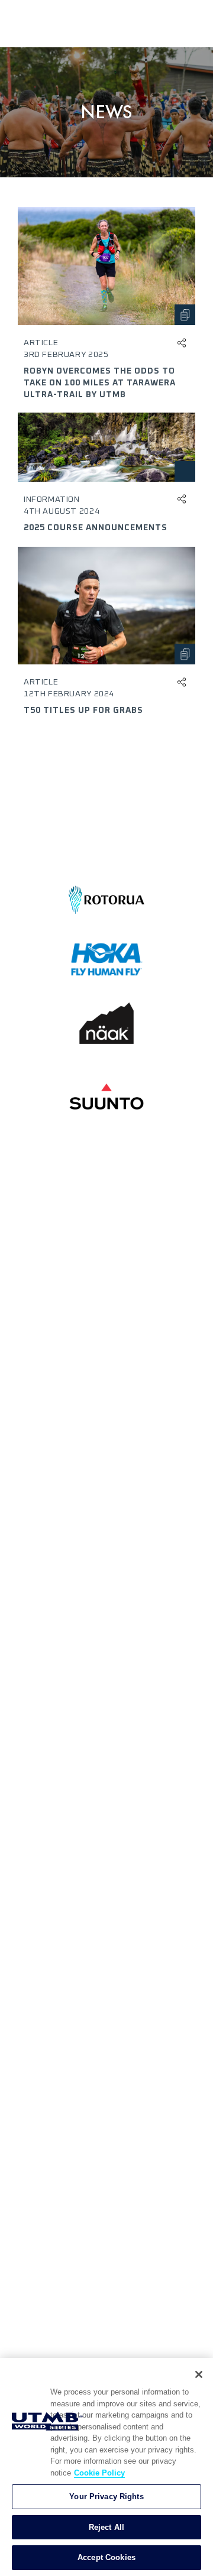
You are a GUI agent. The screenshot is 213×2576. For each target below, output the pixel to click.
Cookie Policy (99, 2473)
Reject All (106, 2527)
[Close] (199, 2374)
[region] (106, 2467)
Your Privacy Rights (106, 2496)
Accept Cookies (106, 2557)
